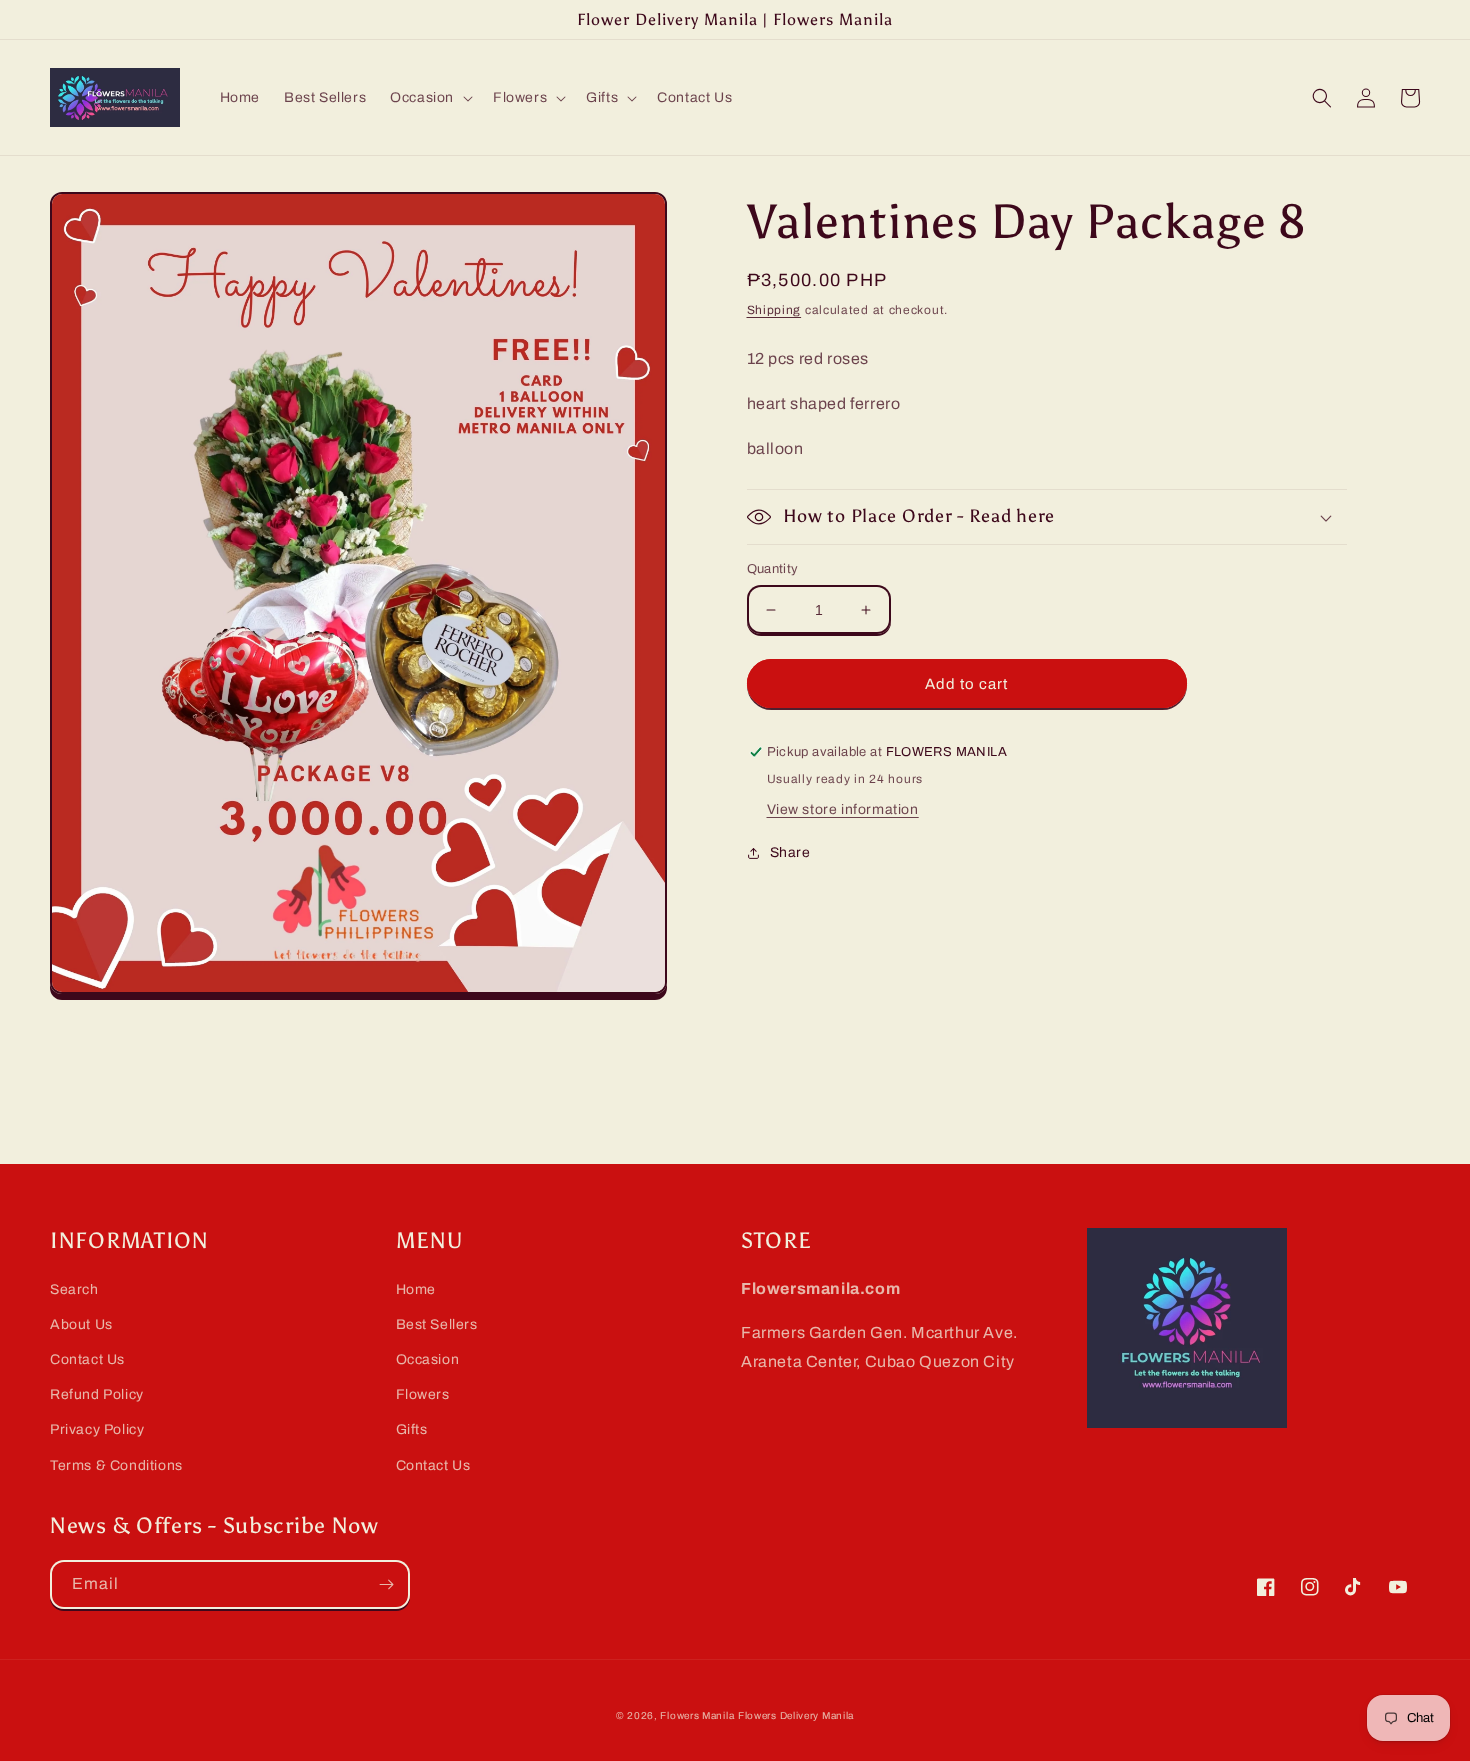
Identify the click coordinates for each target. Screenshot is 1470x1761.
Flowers (423, 1394)
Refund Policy (97, 1394)
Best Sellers (437, 1324)
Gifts (412, 1429)
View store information (843, 809)
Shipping (774, 310)
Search (74, 1289)
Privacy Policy (97, 1429)
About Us (81, 1324)
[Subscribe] (386, 1584)
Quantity (773, 569)
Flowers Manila (697, 1715)
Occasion (428, 1359)
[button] (429, 98)
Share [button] (790, 852)
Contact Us (87, 1359)
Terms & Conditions (116, 1465)
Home (416, 1289)
